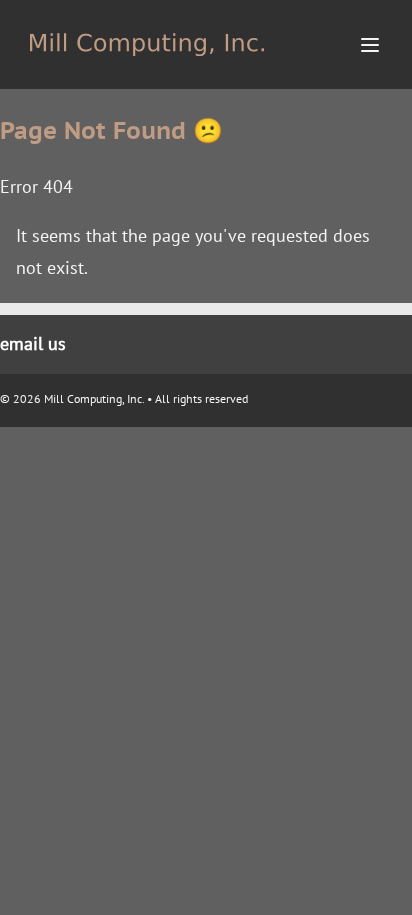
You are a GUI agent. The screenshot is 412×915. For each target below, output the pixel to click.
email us (33, 343)
